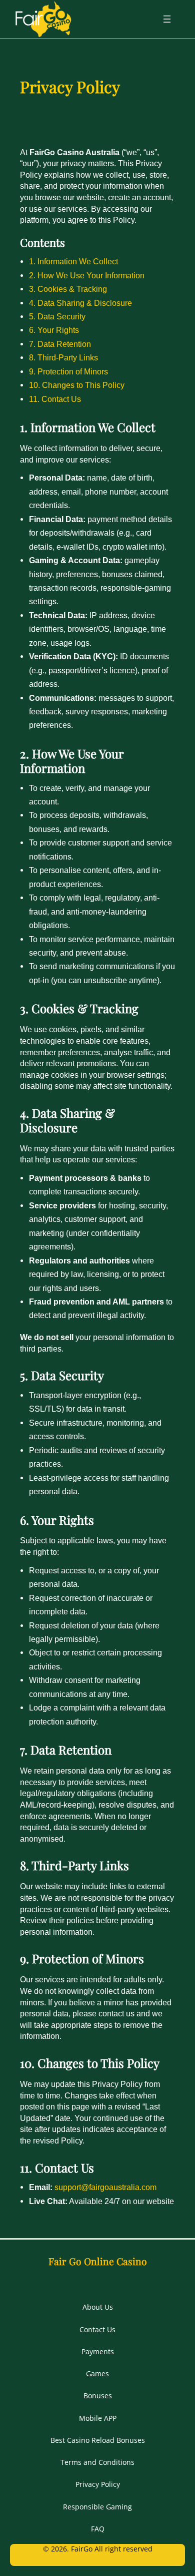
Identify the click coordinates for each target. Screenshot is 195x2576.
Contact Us (97, 2329)
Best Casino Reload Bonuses (98, 2440)
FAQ (98, 2529)
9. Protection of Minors (68, 371)
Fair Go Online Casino (98, 2261)
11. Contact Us (55, 399)
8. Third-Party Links (63, 357)
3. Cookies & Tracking (68, 289)
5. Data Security (57, 316)
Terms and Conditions (97, 2462)
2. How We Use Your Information (87, 275)
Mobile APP (98, 2418)
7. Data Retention (60, 344)
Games (97, 2374)
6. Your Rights (54, 330)
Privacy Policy (98, 2484)
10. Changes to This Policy (77, 385)
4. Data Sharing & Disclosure (80, 303)
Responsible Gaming (97, 2507)
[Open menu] (167, 19)
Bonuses (98, 2396)
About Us (98, 2307)
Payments (98, 2351)
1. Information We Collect (73, 261)
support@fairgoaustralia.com (105, 2187)
